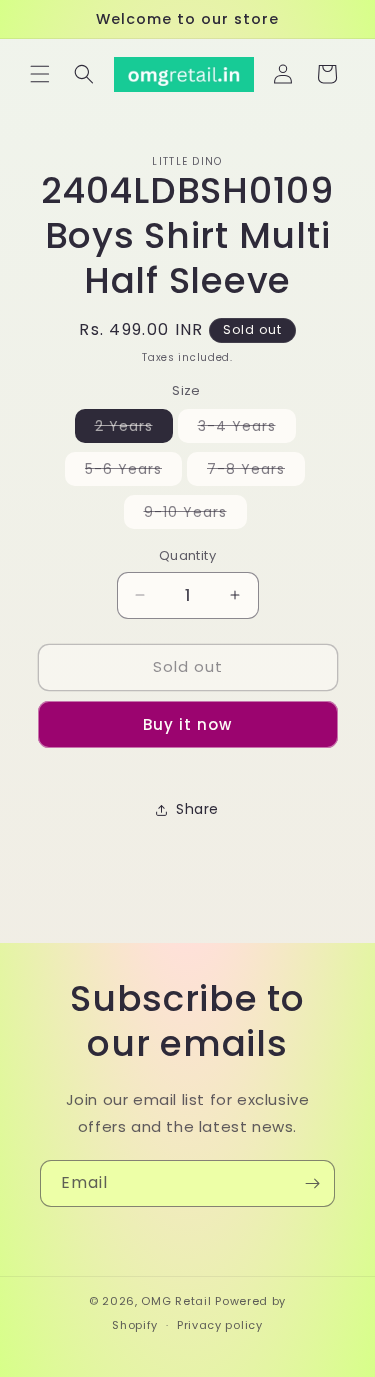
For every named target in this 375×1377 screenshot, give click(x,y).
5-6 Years (133, 472)
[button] (40, 74)
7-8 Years (256, 472)
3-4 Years (247, 429)
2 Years (134, 429)
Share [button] (197, 809)
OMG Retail (176, 1301)
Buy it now (187, 724)
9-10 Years (195, 515)
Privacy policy (220, 1325)
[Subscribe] (312, 1183)
